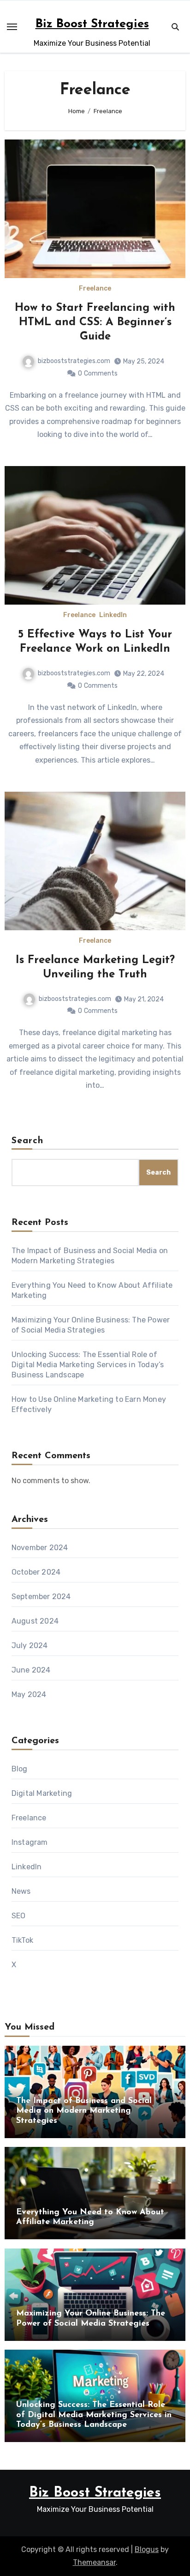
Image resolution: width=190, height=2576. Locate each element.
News (21, 1891)
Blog (20, 1769)
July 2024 (30, 1646)
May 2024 (29, 1694)
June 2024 (31, 1670)
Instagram (30, 1842)
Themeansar (94, 2562)
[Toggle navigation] (12, 27)
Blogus (147, 2549)
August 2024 (35, 1621)
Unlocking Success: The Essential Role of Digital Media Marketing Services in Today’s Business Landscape (88, 1365)
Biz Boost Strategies (92, 24)
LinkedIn (113, 615)
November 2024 (40, 1548)
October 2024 (36, 1572)
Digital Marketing (42, 1793)
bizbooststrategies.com (74, 361)
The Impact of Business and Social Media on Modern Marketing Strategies (84, 2111)
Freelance (95, 289)
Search (28, 1141)
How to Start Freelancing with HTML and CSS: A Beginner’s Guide (95, 322)
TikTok (22, 1940)
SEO (19, 1916)
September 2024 (41, 1597)
